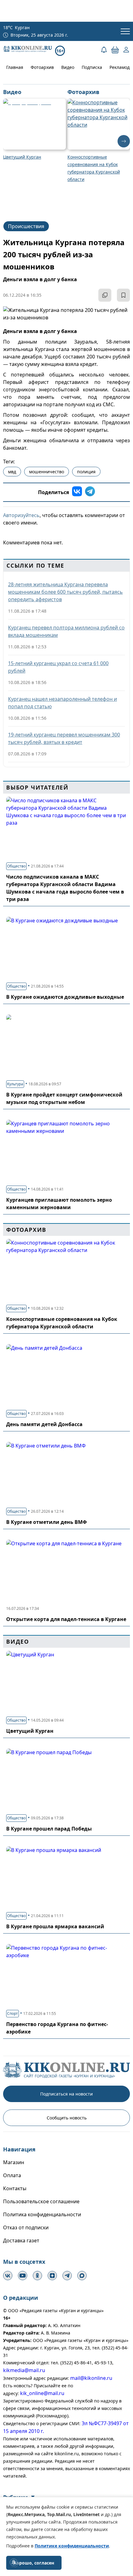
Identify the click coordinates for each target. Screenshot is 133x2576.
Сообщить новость (67, 2118)
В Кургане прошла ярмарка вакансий (55, 1926)
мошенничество (47, 472)
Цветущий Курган (30, 1731)
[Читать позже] (123, 295)
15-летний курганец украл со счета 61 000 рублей (58, 667)
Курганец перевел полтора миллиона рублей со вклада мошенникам (66, 631)
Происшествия (26, 226)
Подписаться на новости (66, 2094)
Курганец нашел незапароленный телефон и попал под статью (62, 703)
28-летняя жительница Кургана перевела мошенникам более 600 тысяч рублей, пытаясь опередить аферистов (65, 592)
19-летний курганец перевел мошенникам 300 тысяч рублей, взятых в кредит (64, 738)
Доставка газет (21, 2240)
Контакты (15, 2188)
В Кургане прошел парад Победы (49, 1829)
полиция (86, 472)
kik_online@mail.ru (42, 2393)
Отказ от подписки (26, 2227)
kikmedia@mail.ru (24, 2370)
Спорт (13, 2013)
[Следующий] (124, 141)
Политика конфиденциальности (42, 2214)
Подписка (92, 67)
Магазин (14, 2162)
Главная (15, 67)
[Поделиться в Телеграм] (90, 492)
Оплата (12, 2175)
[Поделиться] (105, 295)
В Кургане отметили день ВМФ (47, 1522)
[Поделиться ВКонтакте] (77, 492)
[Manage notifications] (14, 2562)
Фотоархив (42, 67)
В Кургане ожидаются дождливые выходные (65, 997)
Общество (16, 866)
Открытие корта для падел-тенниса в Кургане (66, 1619)
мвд (12, 472)
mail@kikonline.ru (91, 2378)
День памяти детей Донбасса (44, 1424)
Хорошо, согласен (34, 2563)
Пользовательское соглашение (41, 2201)
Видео (68, 67)
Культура (15, 1084)
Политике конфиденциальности (72, 2546)
